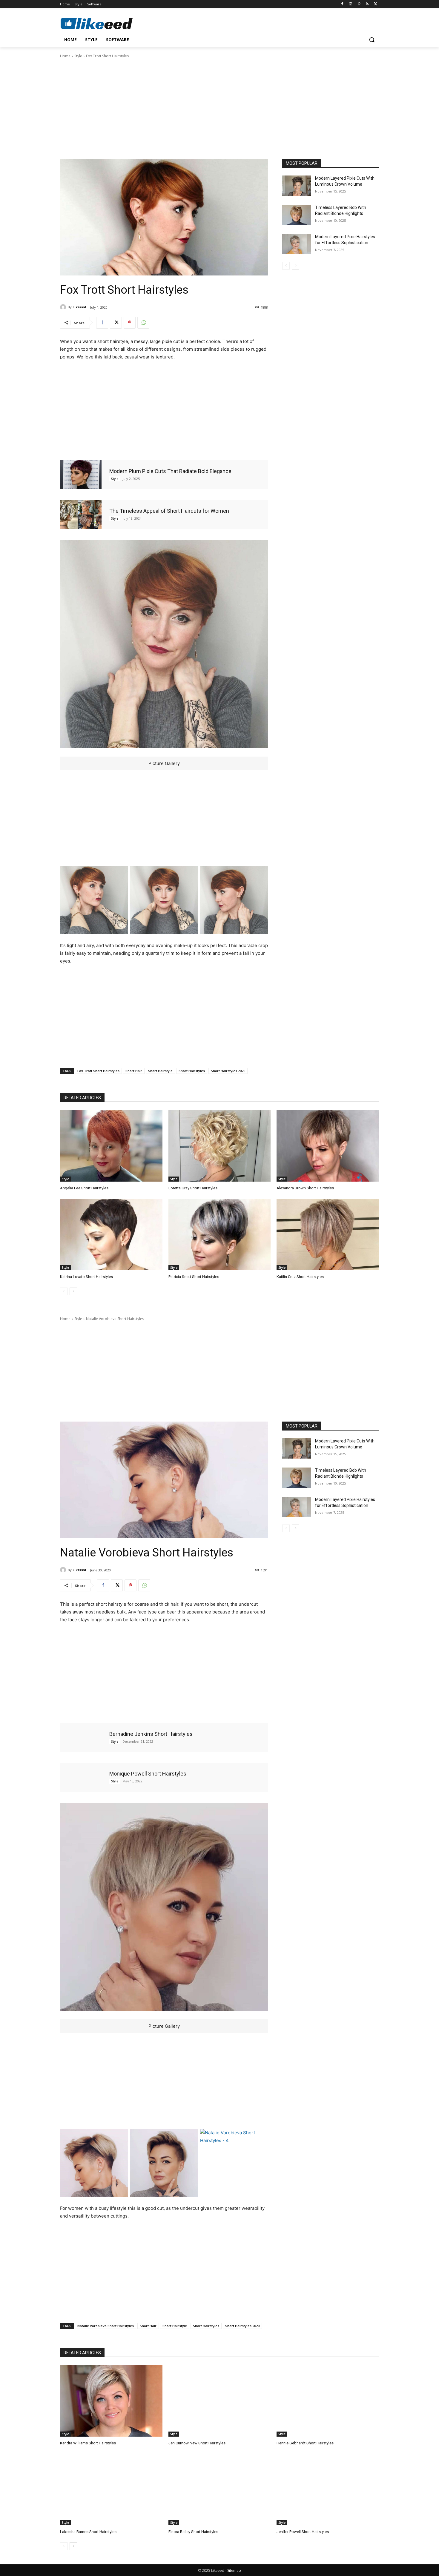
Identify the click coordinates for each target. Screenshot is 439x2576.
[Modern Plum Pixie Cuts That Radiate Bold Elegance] (81, 474)
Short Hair (134, 1071)
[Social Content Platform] (108, 23)
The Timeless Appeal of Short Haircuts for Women (169, 511)
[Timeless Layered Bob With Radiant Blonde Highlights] (297, 215)
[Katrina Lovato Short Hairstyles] (111, 1235)
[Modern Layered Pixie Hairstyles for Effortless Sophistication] (297, 244)
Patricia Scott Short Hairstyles (194, 1277)
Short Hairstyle (160, 1071)
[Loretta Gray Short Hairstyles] (220, 1146)
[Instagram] (351, 4)
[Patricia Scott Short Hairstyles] (220, 1235)
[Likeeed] (64, 307)
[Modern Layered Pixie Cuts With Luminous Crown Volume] (297, 186)
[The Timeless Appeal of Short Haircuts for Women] (81, 514)
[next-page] (296, 266)
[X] (376, 4)
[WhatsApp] (143, 323)
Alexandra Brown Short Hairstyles (305, 1188)
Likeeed (79, 307)
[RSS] (367, 4)
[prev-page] (286, 266)
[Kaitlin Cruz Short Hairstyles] (328, 1235)
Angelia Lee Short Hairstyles (84, 1188)
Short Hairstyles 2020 (228, 1071)
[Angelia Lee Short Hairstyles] (111, 1146)
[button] (372, 40)
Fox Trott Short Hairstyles (98, 1071)
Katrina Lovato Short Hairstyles (86, 1277)
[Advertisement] (219, 108)
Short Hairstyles (192, 1071)
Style (78, 56)
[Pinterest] (359, 4)
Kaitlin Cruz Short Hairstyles (300, 1277)
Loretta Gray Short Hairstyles (193, 1188)
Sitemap (234, 2570)
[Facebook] (342, 4)
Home (65, 56)
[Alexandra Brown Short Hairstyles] (328, 1146)
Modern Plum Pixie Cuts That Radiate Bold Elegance (170, 471)
